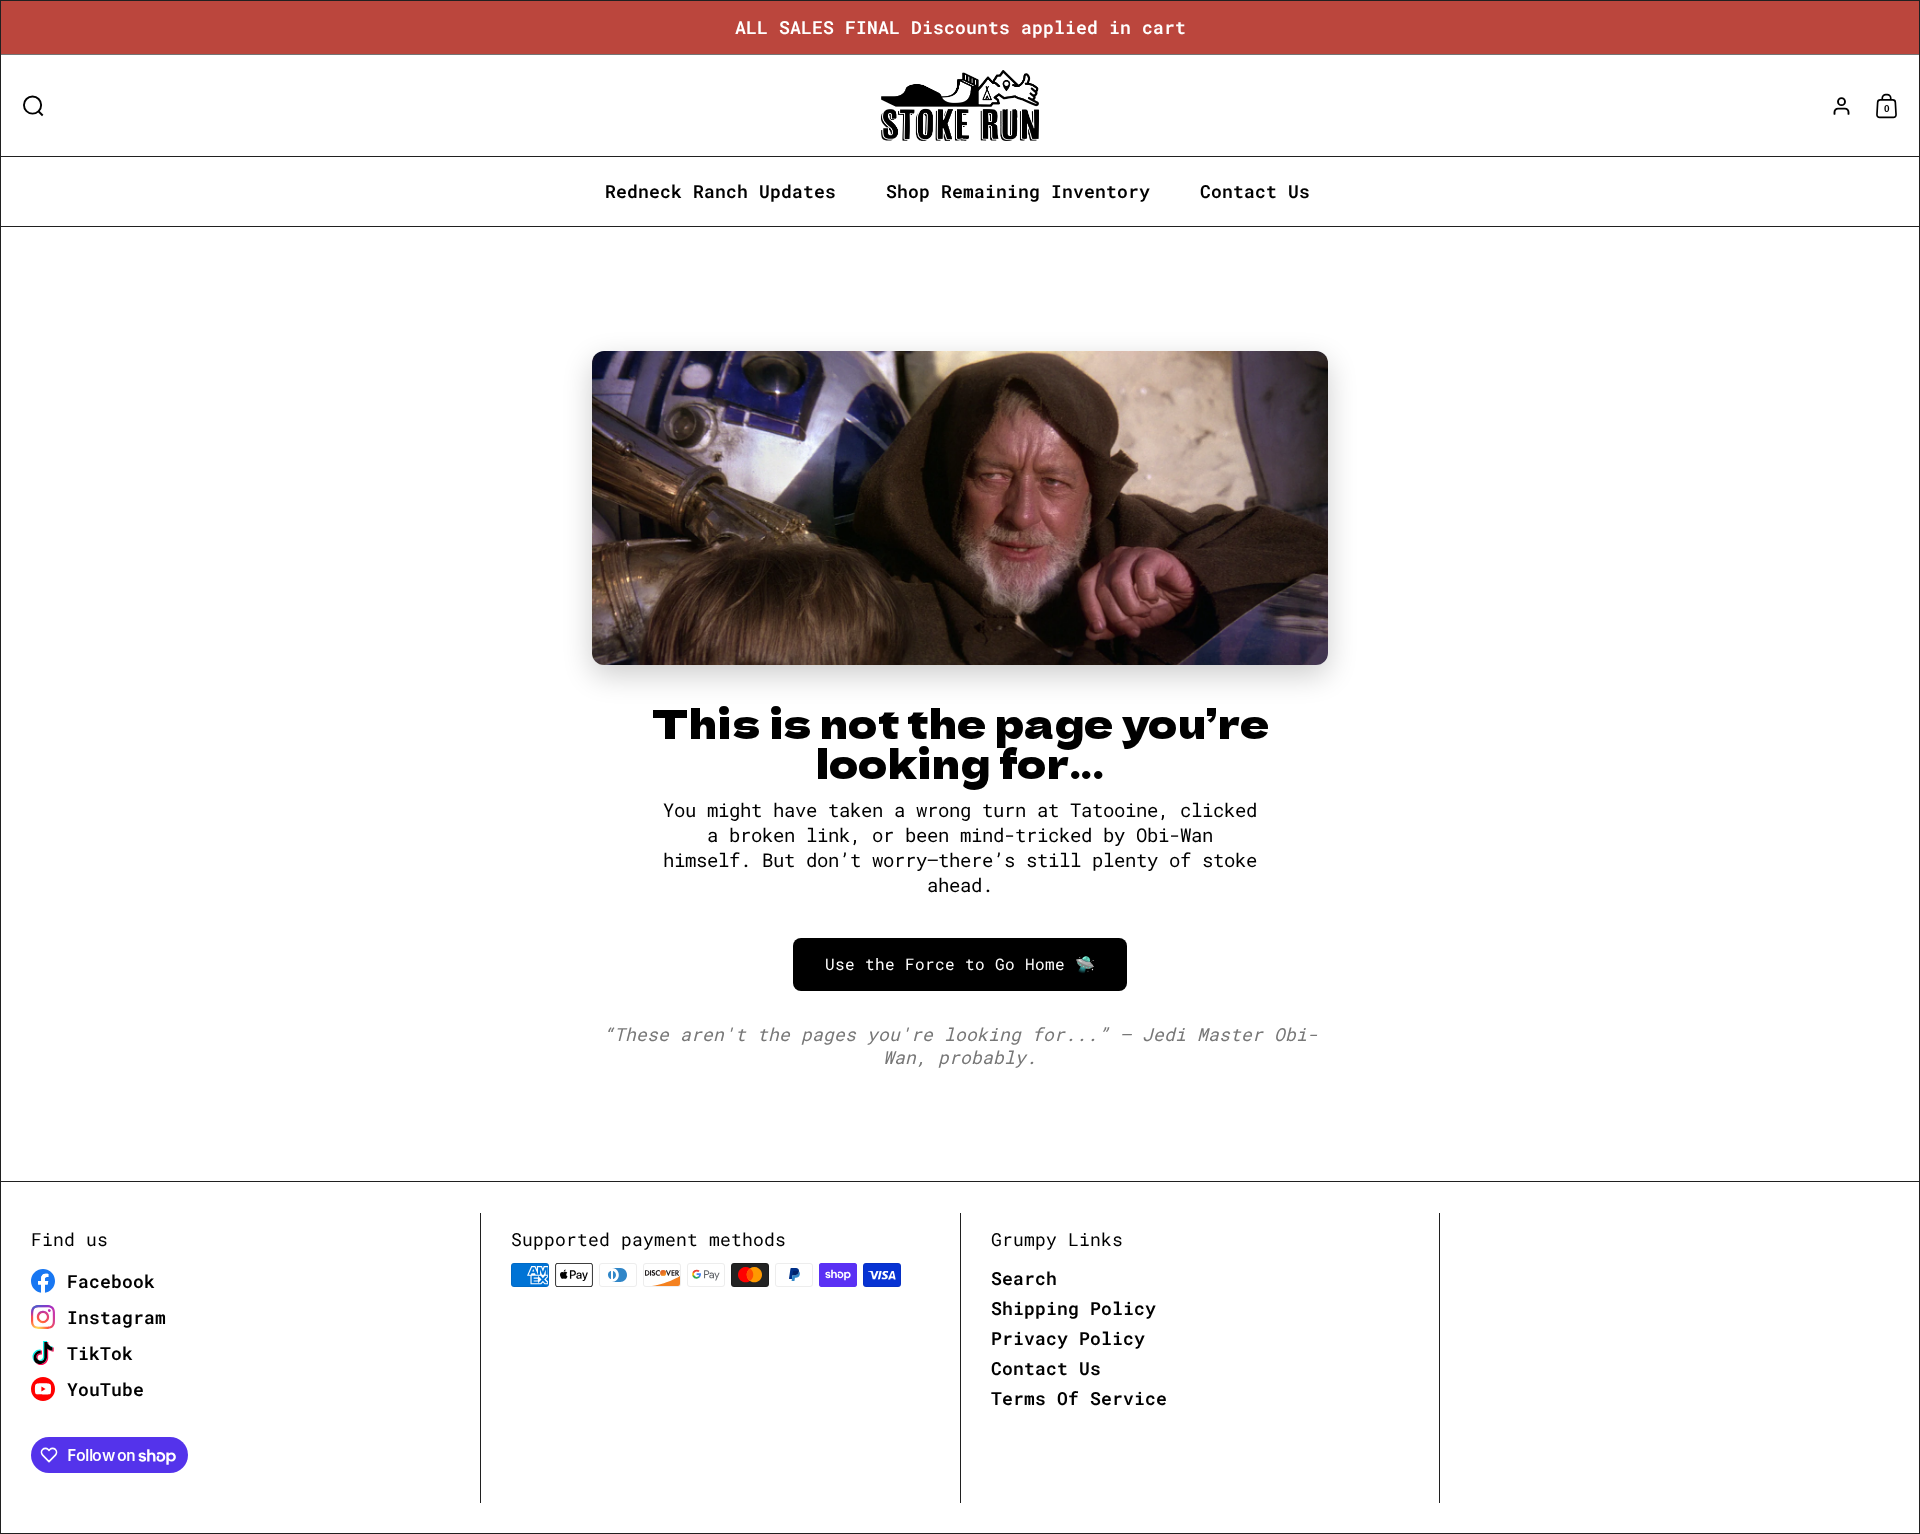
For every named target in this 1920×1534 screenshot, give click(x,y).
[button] (28, 105)
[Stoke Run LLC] (960, 105)
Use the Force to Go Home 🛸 (960, 963)
